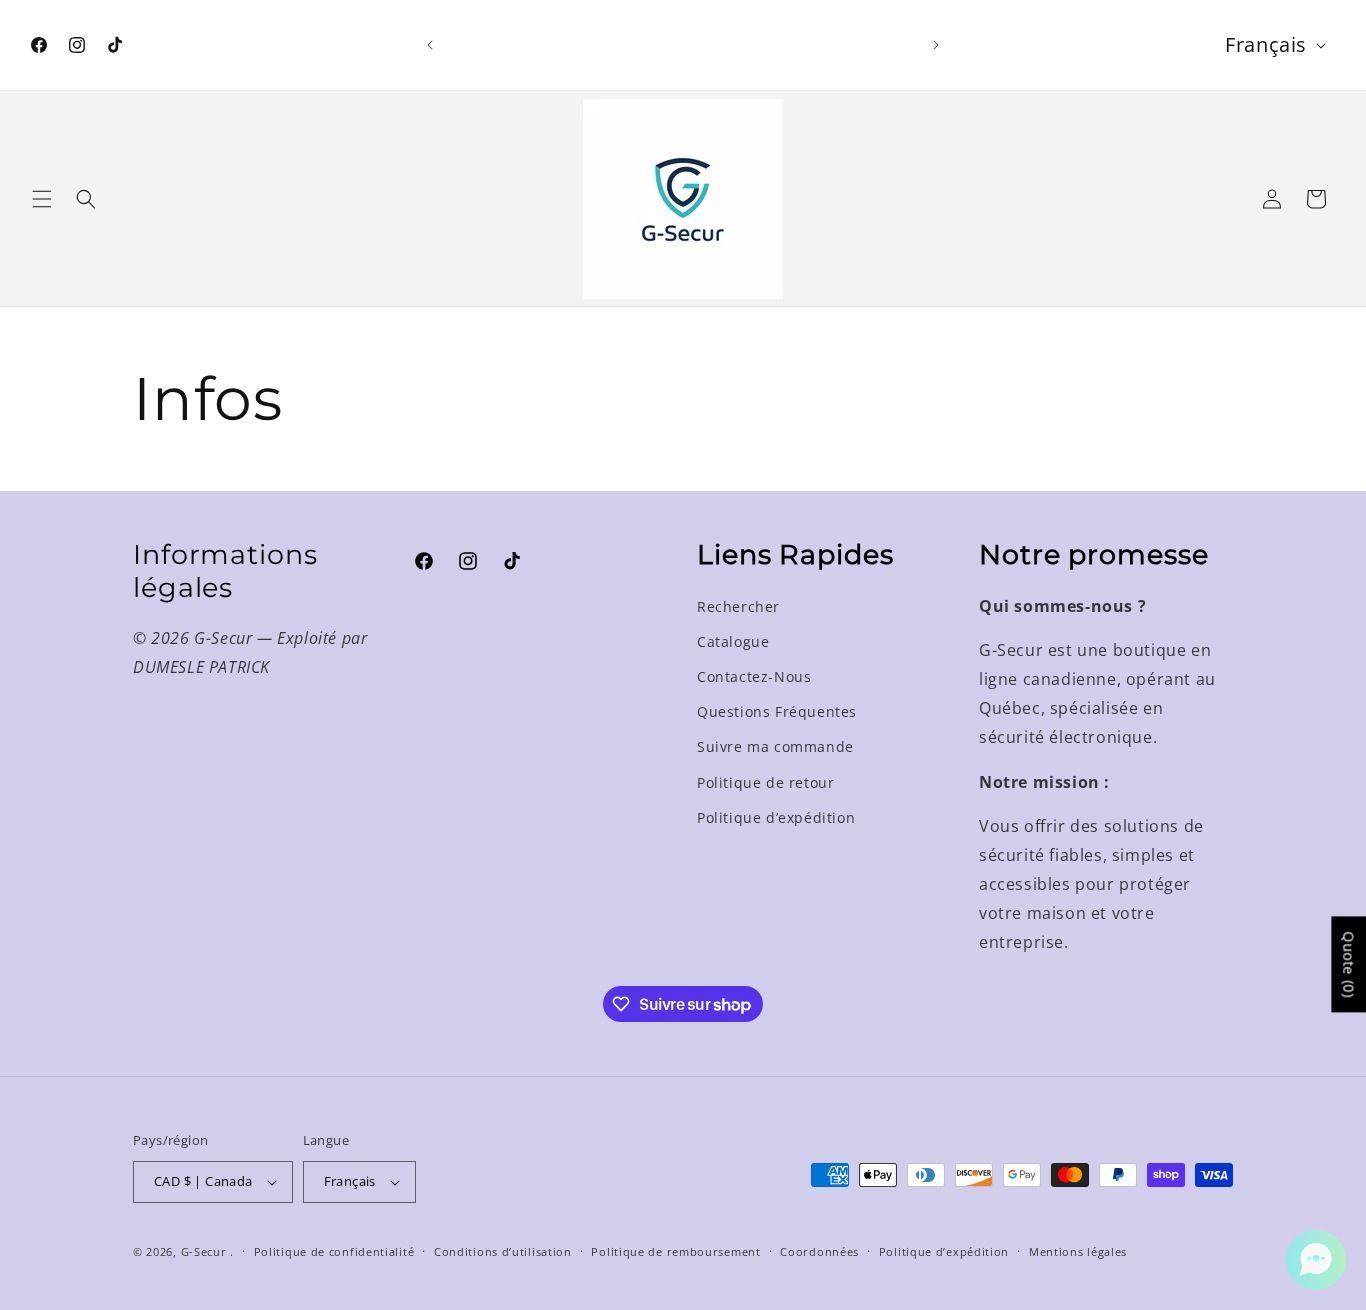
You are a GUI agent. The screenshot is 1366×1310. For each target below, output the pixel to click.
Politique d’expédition (776, 817)
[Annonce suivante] (936, 45)
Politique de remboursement (675, 1251)
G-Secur (204, 1251)
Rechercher (738, 606)
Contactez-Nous (754, 676)
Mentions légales (1078, 1251)
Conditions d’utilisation (503, 1251)
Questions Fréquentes (777, 711)
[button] (42, 199)
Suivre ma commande (775, 746)
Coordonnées (819, 1251)
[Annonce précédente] (430, 45)
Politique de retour (765, 782)
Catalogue (733, 641)
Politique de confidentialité (334, 1251)
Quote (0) (1348, 965)
